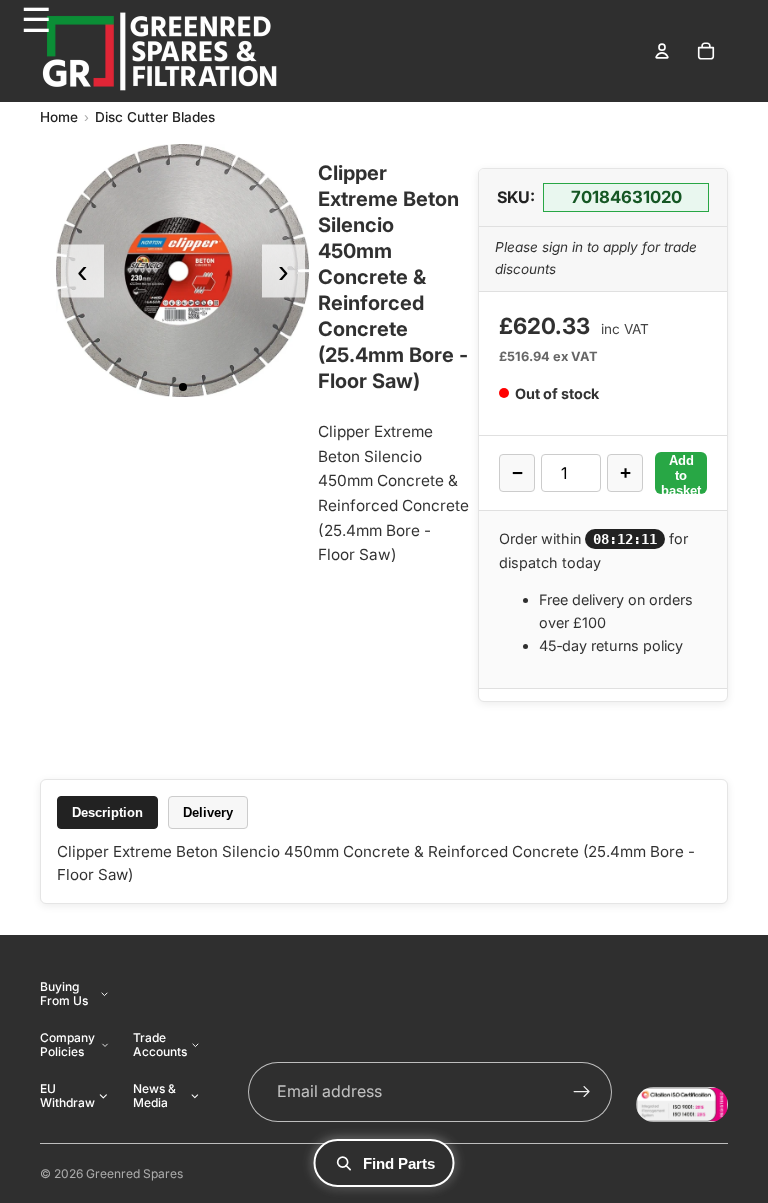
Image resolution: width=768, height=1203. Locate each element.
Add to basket (681, 473)
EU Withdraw (67, 1095)
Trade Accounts (160, 1044)
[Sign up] (582, 1092)
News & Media (154, 1095)
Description (107, 812)
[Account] (662, 51)
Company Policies (67, 1044)
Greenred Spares (134, 1173)
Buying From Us (64, 993)
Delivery (208, 812)
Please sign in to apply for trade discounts (596, 258)
